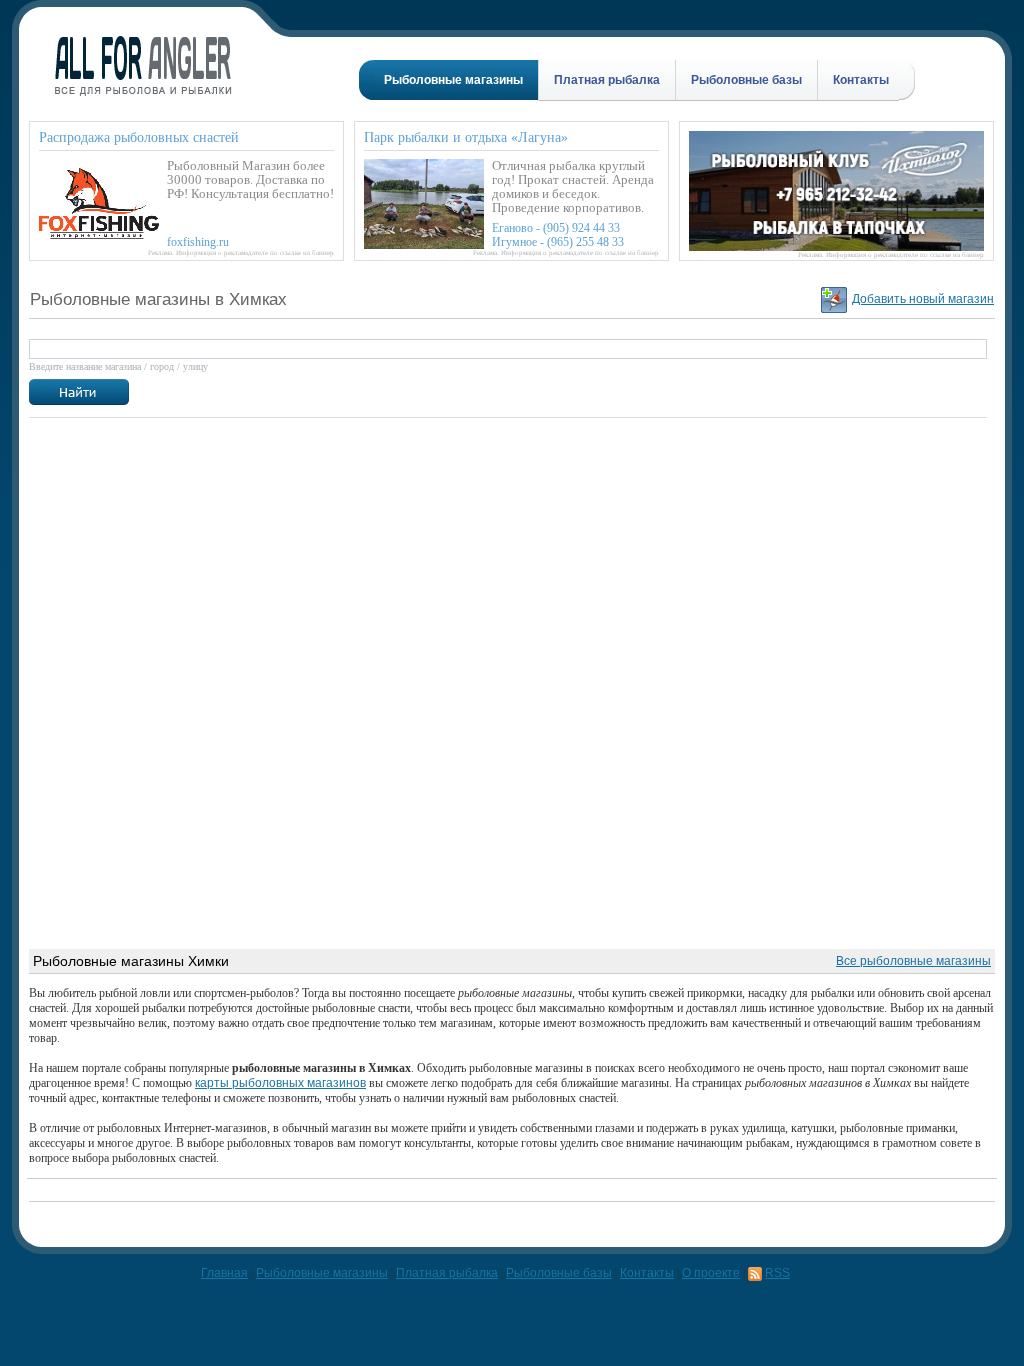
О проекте (711, 1273)
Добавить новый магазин (923, 299)
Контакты (861, 80)
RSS (777, 1273)
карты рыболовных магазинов (280, 1083)
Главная (224, 1273)
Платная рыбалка (607, 80)
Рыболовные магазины (453, 80)
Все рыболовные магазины (913, 961)
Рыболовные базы (746, 80)
